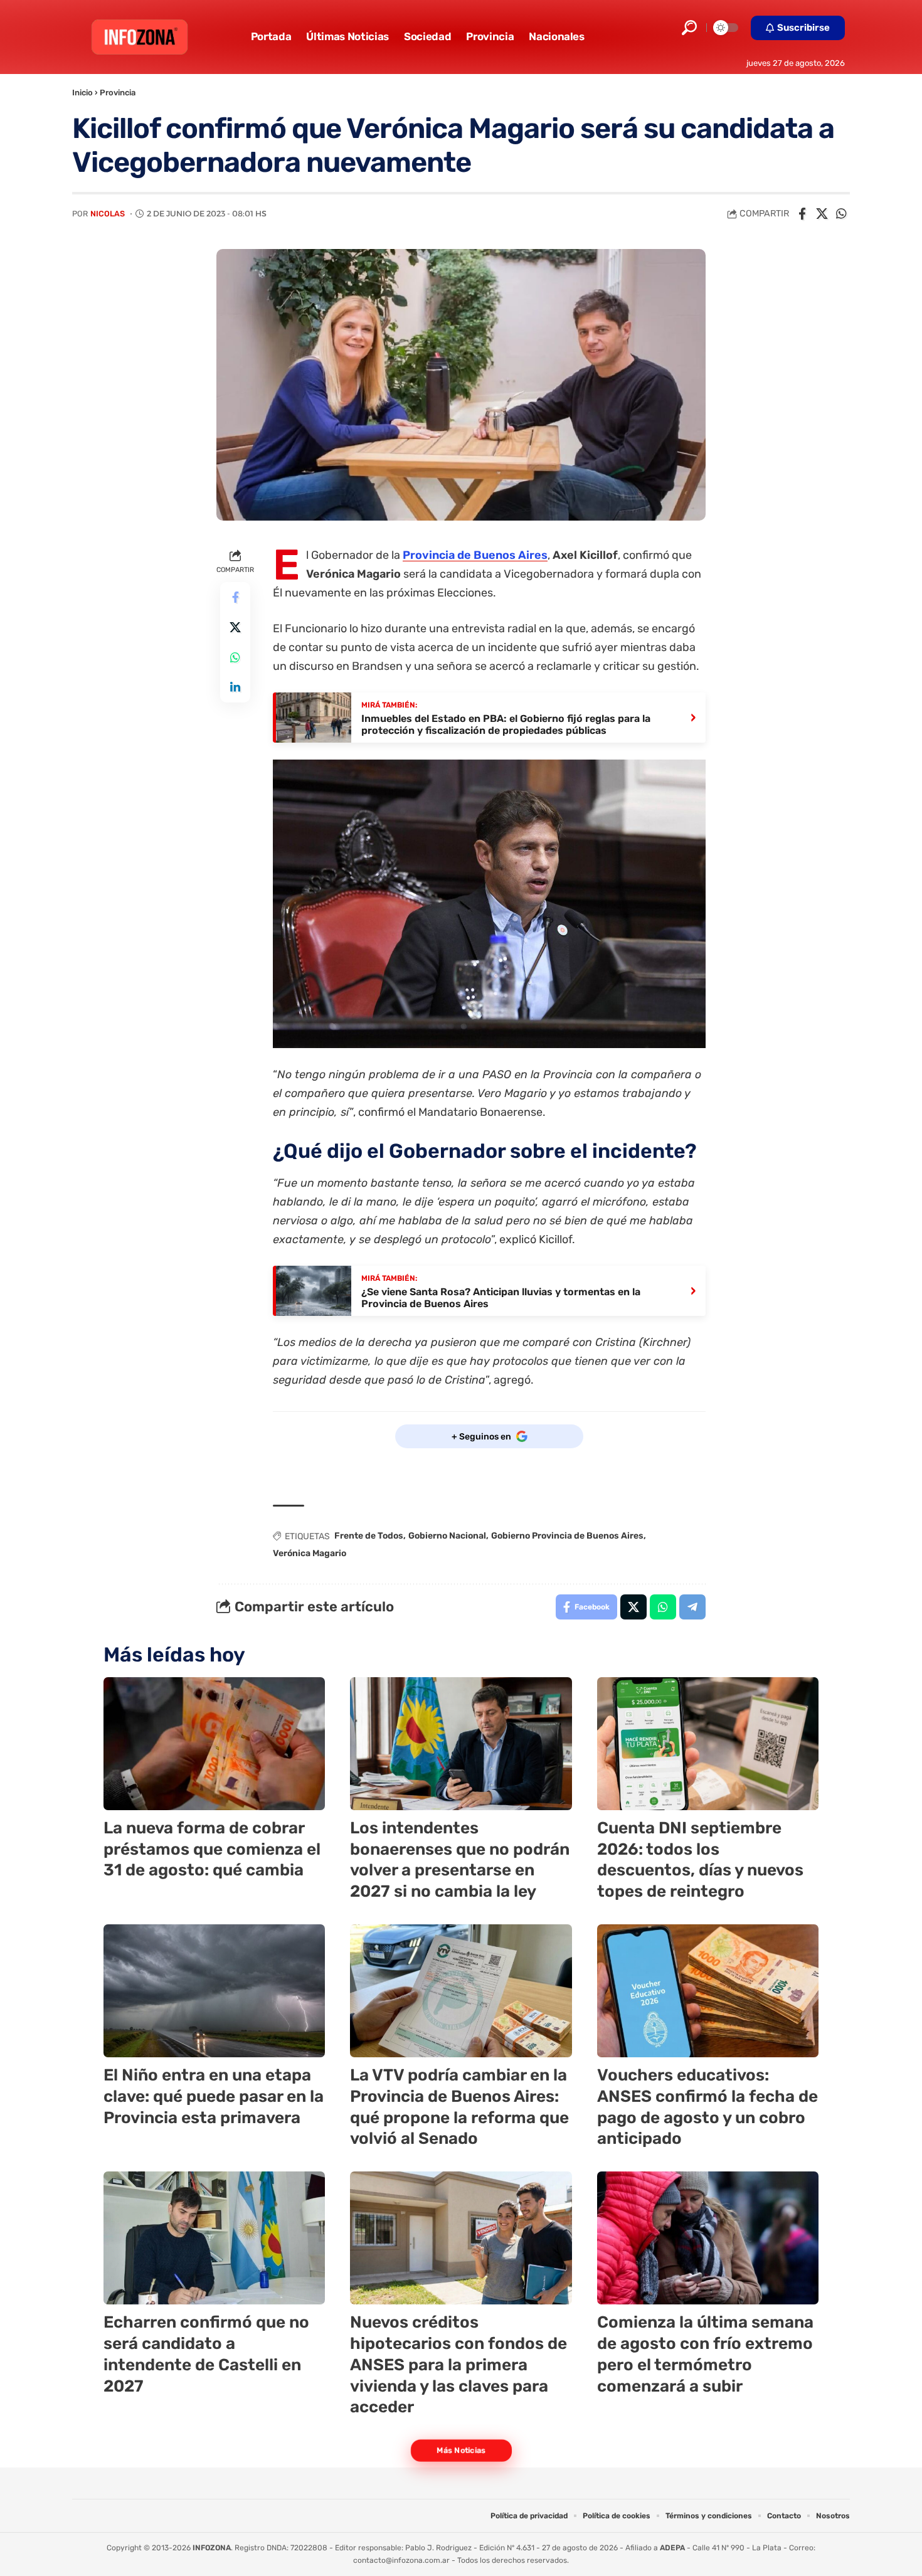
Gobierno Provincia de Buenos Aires (567, 1536)
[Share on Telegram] (692, 1607)
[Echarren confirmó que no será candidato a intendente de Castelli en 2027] (214, 2238)
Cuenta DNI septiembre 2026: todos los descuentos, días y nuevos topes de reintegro (700, 1860)
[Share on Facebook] (802, 214)
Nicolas (108, 214)
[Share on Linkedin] (235, 687)
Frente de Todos (369, 1536)
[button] (689, 28)
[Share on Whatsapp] (841, 214)
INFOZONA (212, 2548)
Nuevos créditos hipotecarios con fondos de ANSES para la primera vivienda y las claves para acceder (458, 2365)
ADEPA (672, 2548)
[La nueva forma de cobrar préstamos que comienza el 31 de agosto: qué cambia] (214, 1744)
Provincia (118, 93)
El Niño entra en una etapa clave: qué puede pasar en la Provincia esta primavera (214, 2096)
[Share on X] (822, 214)
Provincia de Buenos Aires (475, 555)
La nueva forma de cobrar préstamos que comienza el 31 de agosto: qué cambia (212, 1849)
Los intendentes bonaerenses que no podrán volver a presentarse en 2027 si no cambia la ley (460, 1860)
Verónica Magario (310, 1553)
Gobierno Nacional (447, 1536)
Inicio (82, 93)
